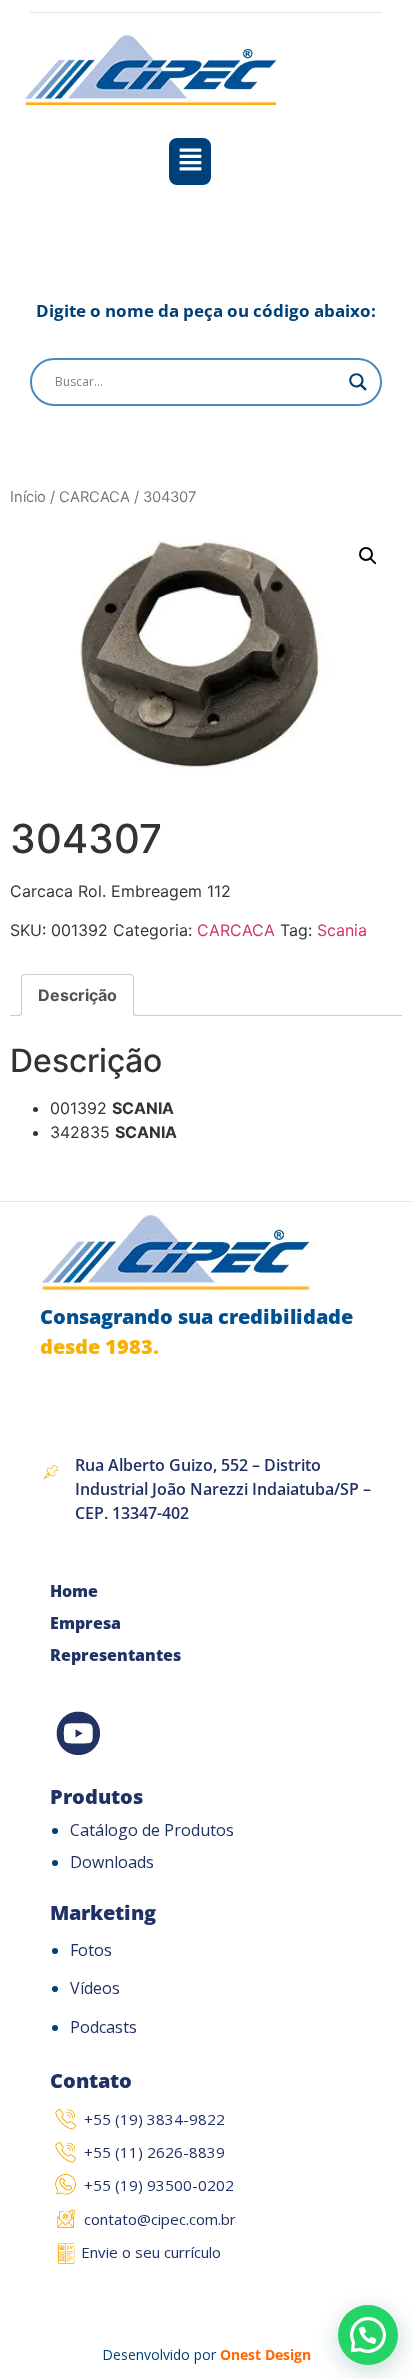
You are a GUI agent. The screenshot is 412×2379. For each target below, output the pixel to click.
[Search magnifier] (358, 382)
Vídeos (95, 1988)
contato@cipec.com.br (160, 2219)
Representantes (115, 1655)
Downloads (112, 1862)
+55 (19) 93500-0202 (159, 2185)
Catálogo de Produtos (152, 1830)
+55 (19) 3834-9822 (154, 2119)
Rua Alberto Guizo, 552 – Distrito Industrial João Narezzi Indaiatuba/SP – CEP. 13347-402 (223, 1489)
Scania (342, 930)
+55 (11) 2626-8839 (154, 2152)
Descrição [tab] (77, 995)
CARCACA (94, 497)
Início (28, 497)
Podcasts (103, 2027)
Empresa (85, 1623)
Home (74, 1591)
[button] (190, 161)
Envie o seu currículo (151, 2252)
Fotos (91, 1950)
